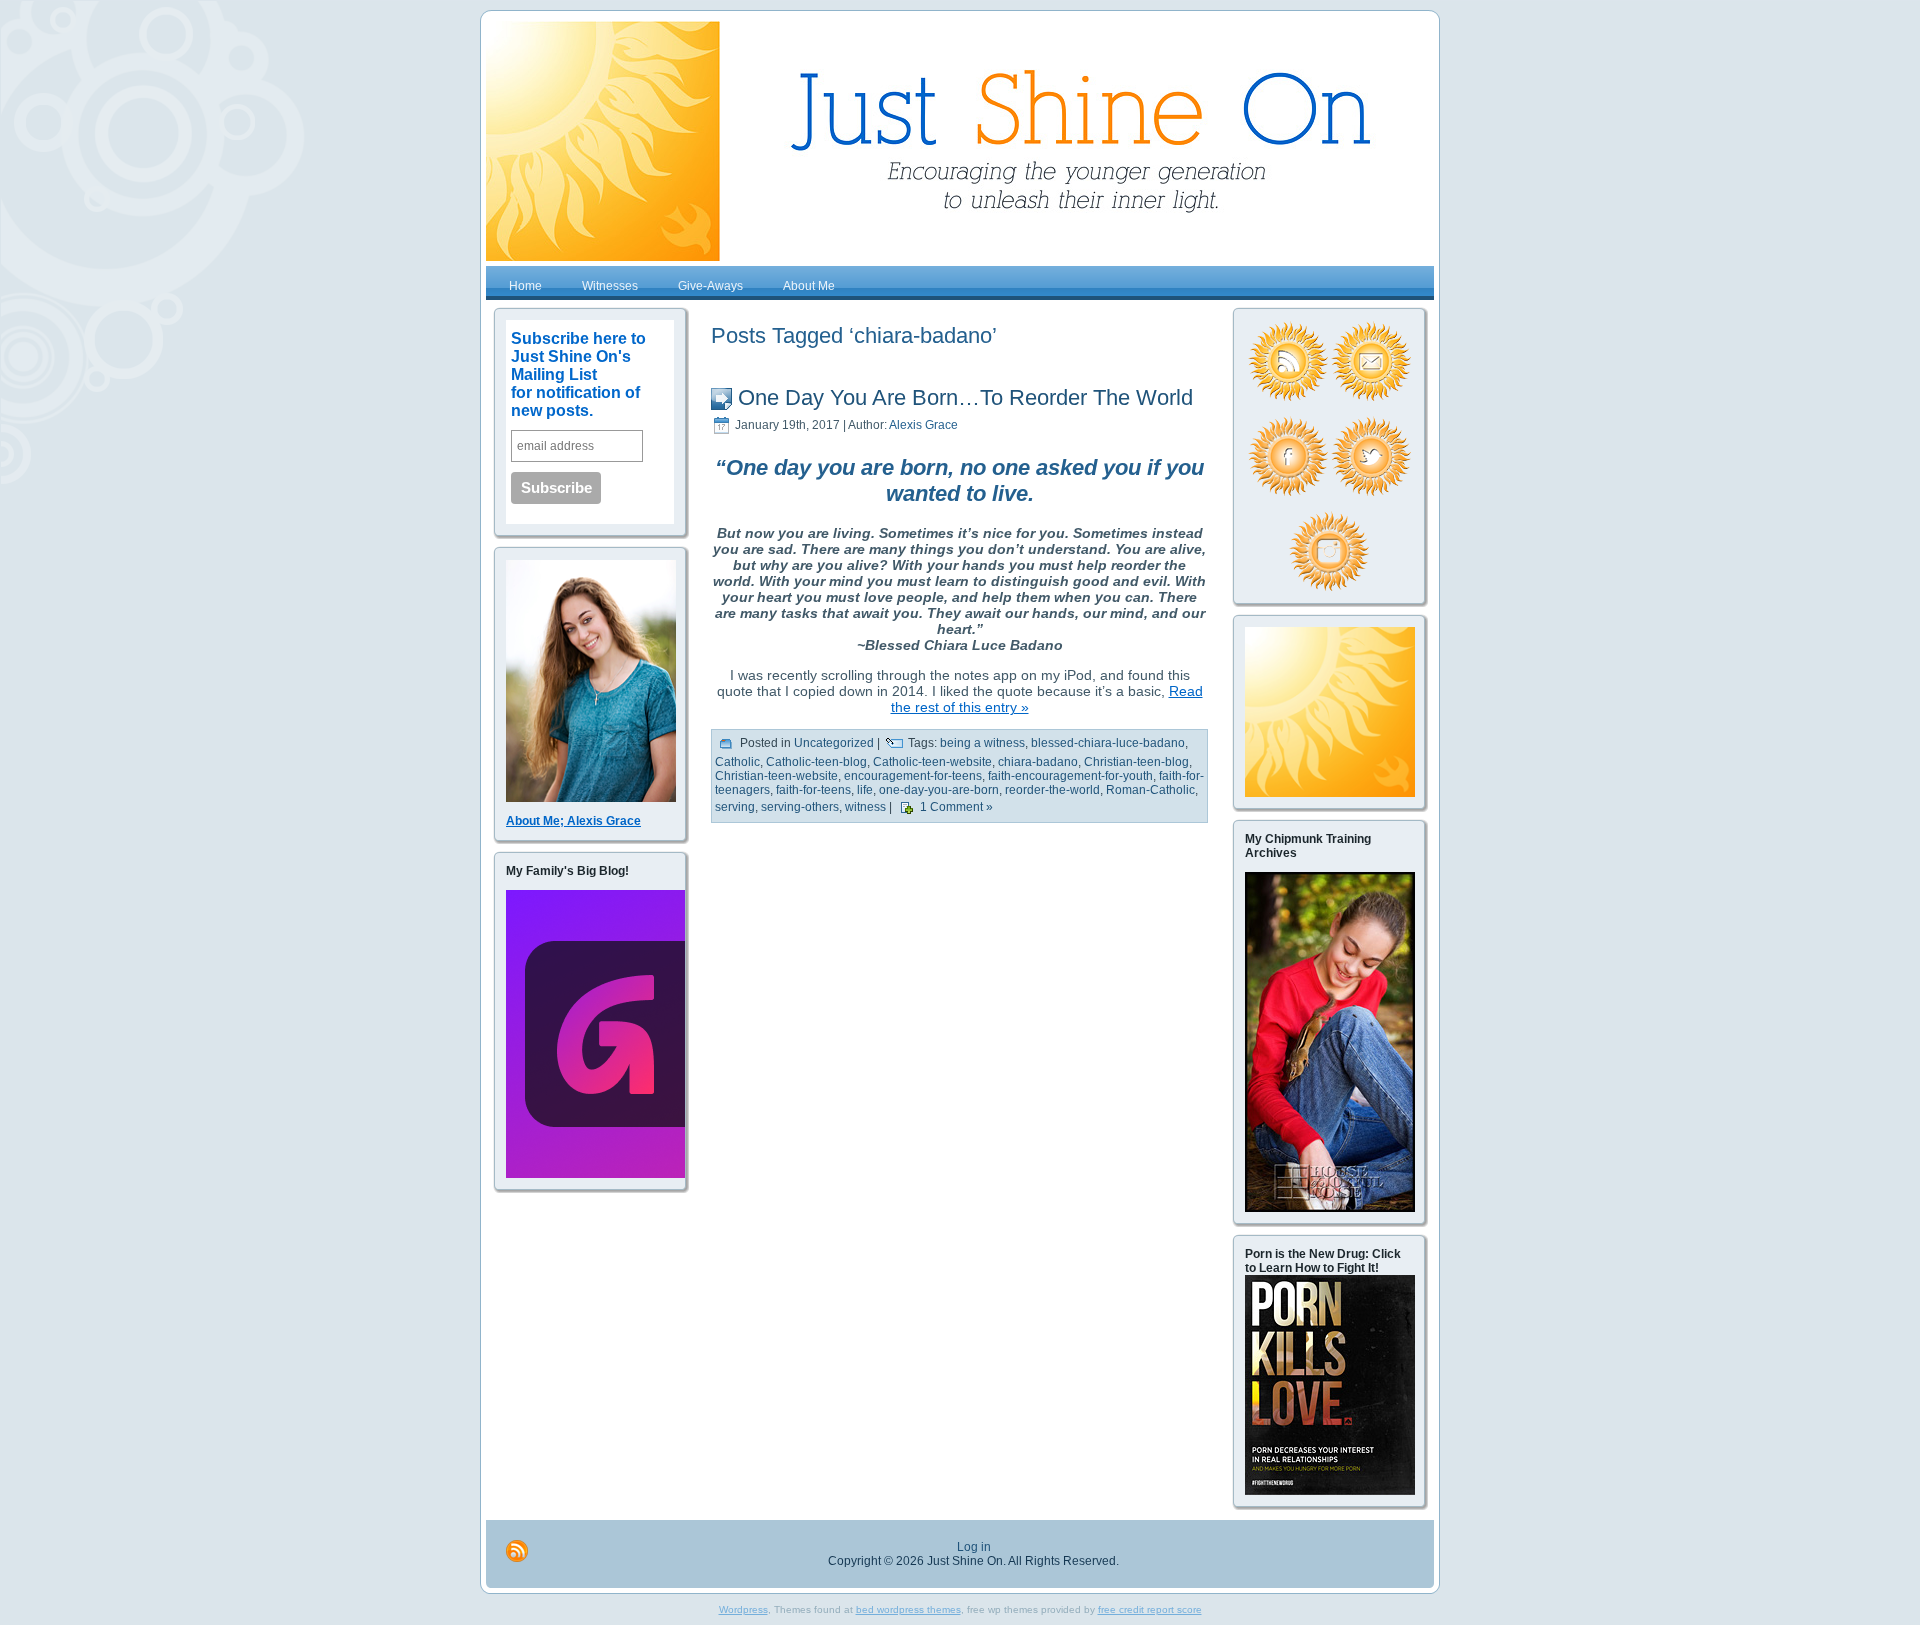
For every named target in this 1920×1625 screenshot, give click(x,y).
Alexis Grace (923, 425)
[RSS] (517, 1551)
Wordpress (743, 1609)
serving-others (800, 808)
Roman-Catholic (1150, 790)
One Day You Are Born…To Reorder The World (965, 397)
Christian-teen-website (776, 776)
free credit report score (1150, 1609)
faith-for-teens (813, 790)
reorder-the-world (1052, 790)
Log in (974, 1547)
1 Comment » (956, 808)
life (865, 790)
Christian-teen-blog (1136, 762)
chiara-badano (1038, 762)
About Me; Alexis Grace (573, 821)
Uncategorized (834, 744)
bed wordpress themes (908, 1609)
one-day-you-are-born (939, 790)
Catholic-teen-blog (816, 762)
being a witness (982, 744)
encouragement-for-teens (913, 776)
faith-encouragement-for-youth (1070, 776)
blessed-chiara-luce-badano (1108, 744)
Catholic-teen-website (932, 762)
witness (865, 808)
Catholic (737, 762)
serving (735, 808)
